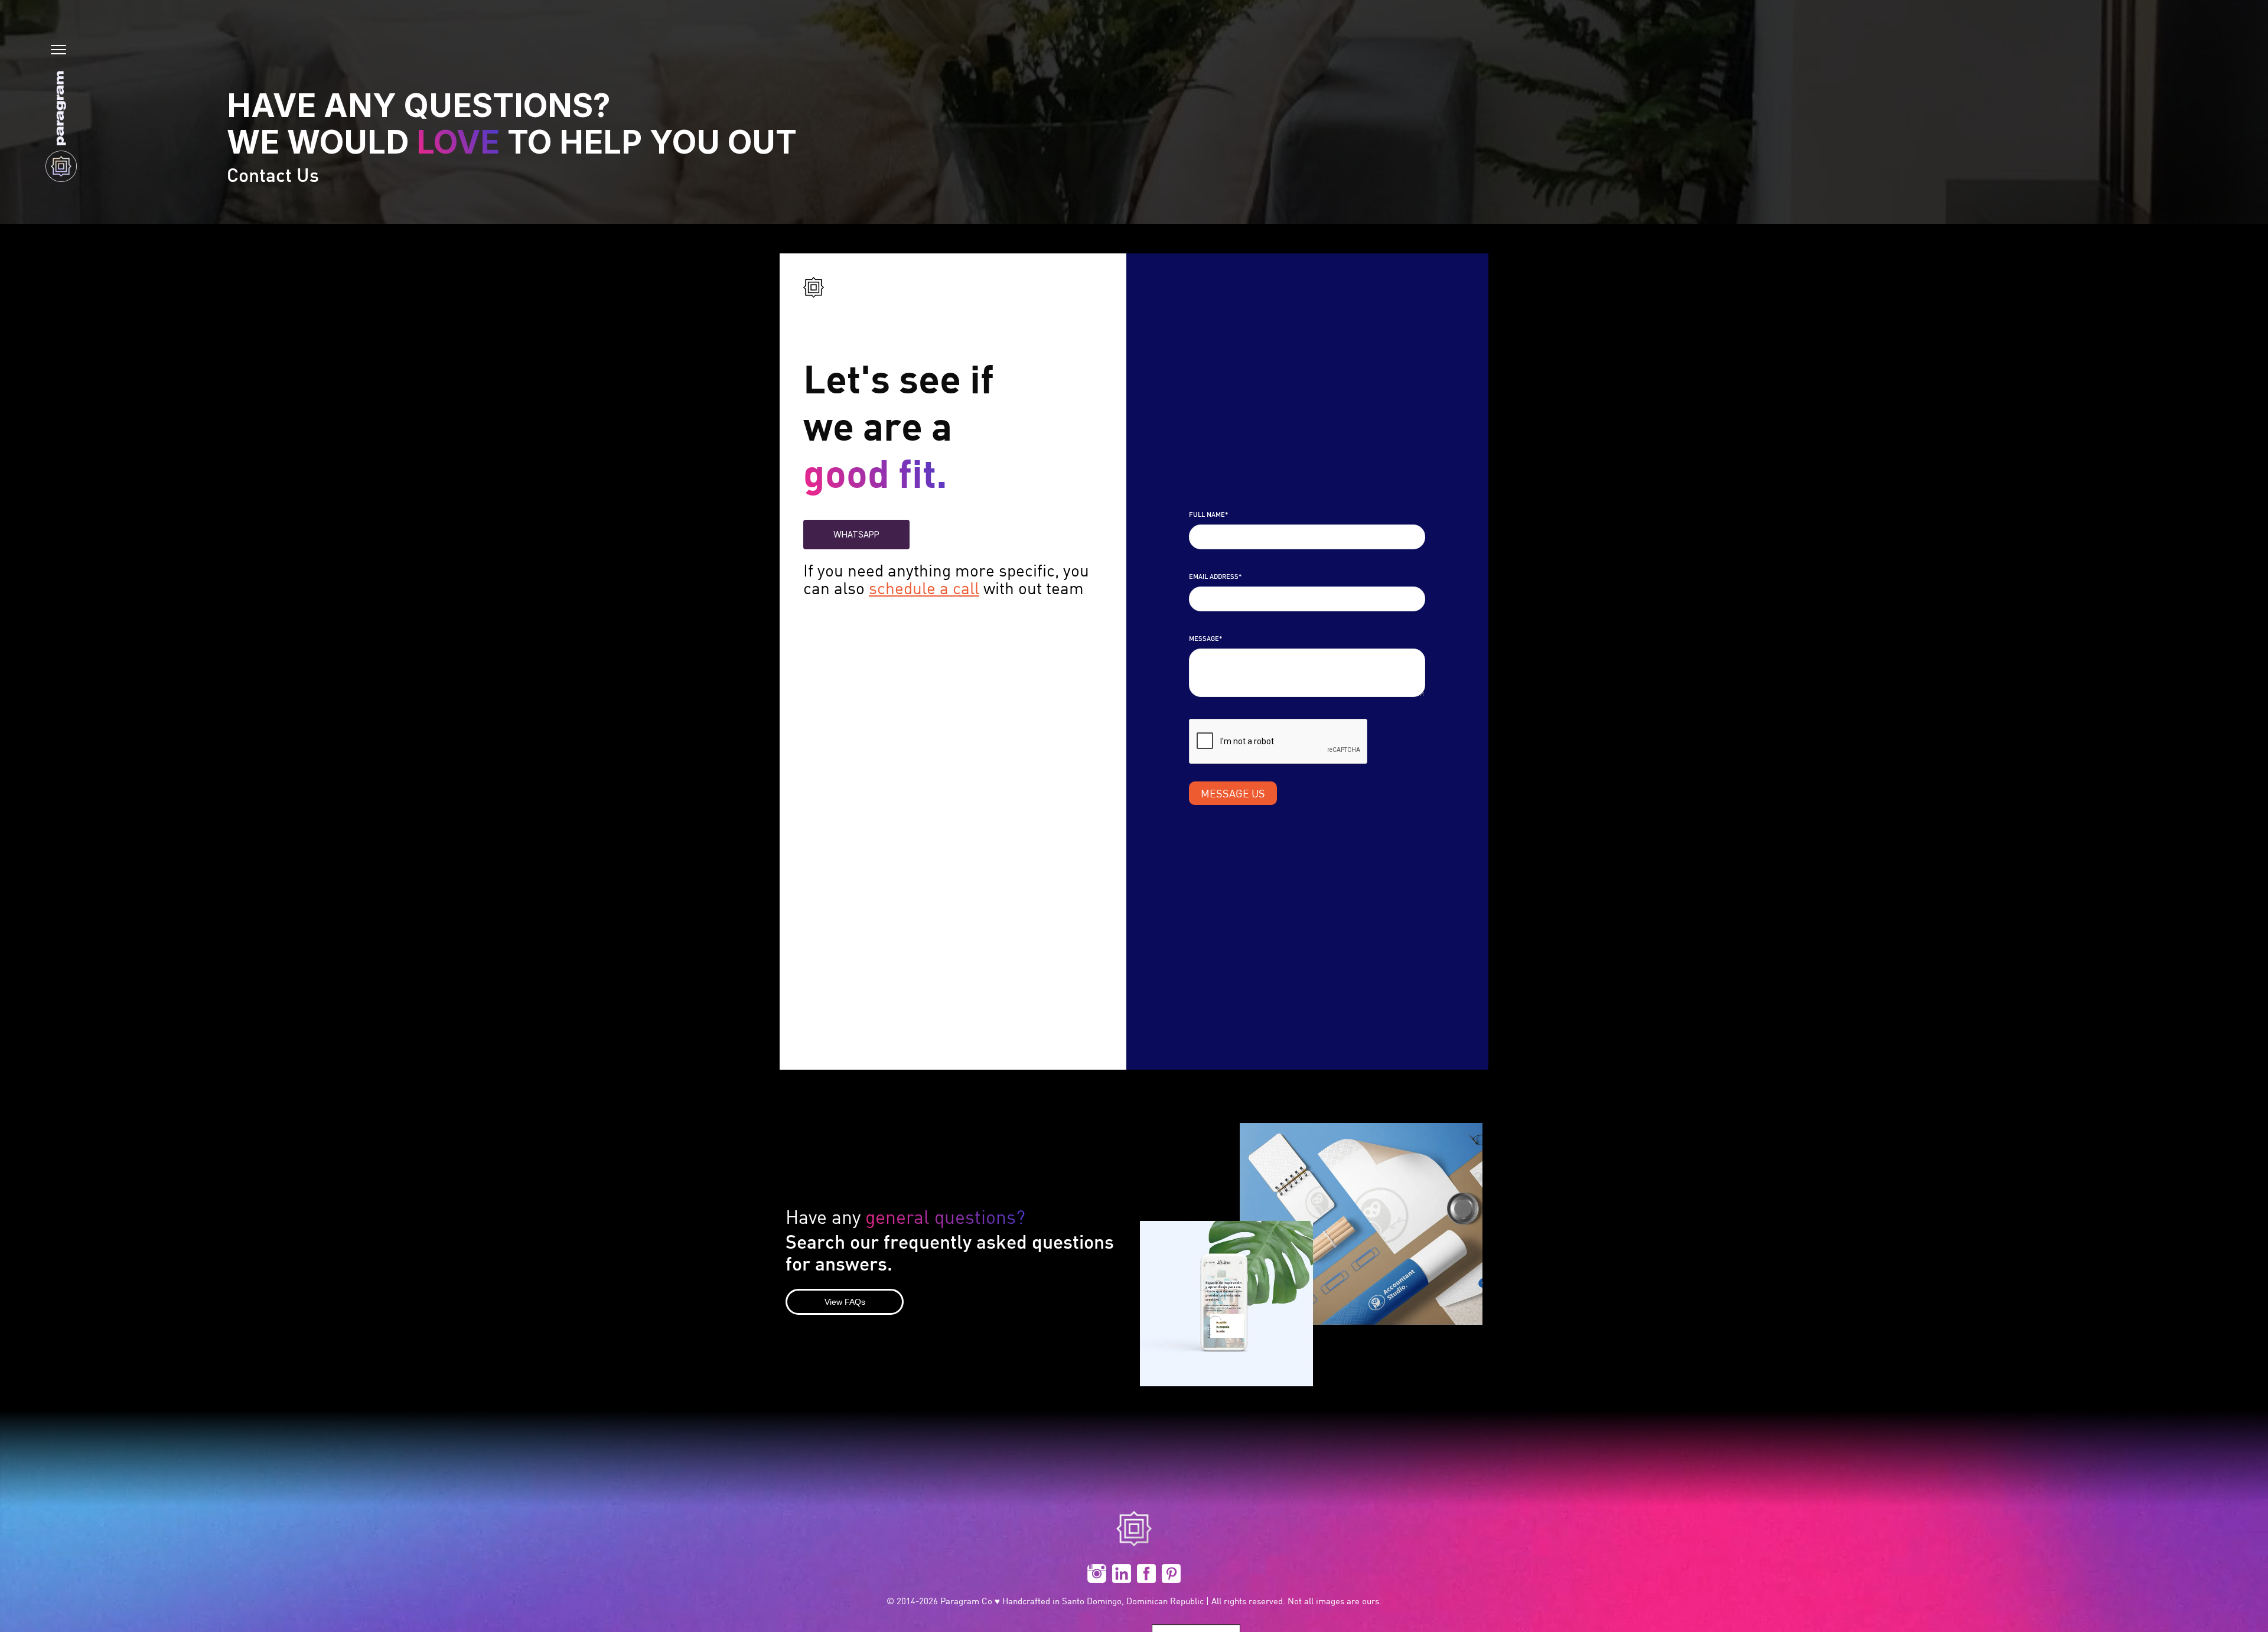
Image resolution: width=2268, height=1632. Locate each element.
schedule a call (924, 588)
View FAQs (845, 1302)
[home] (61, 126)
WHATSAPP (856, 534)
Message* (1205, 639)
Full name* (1208, 515)
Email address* (1215, 577)
